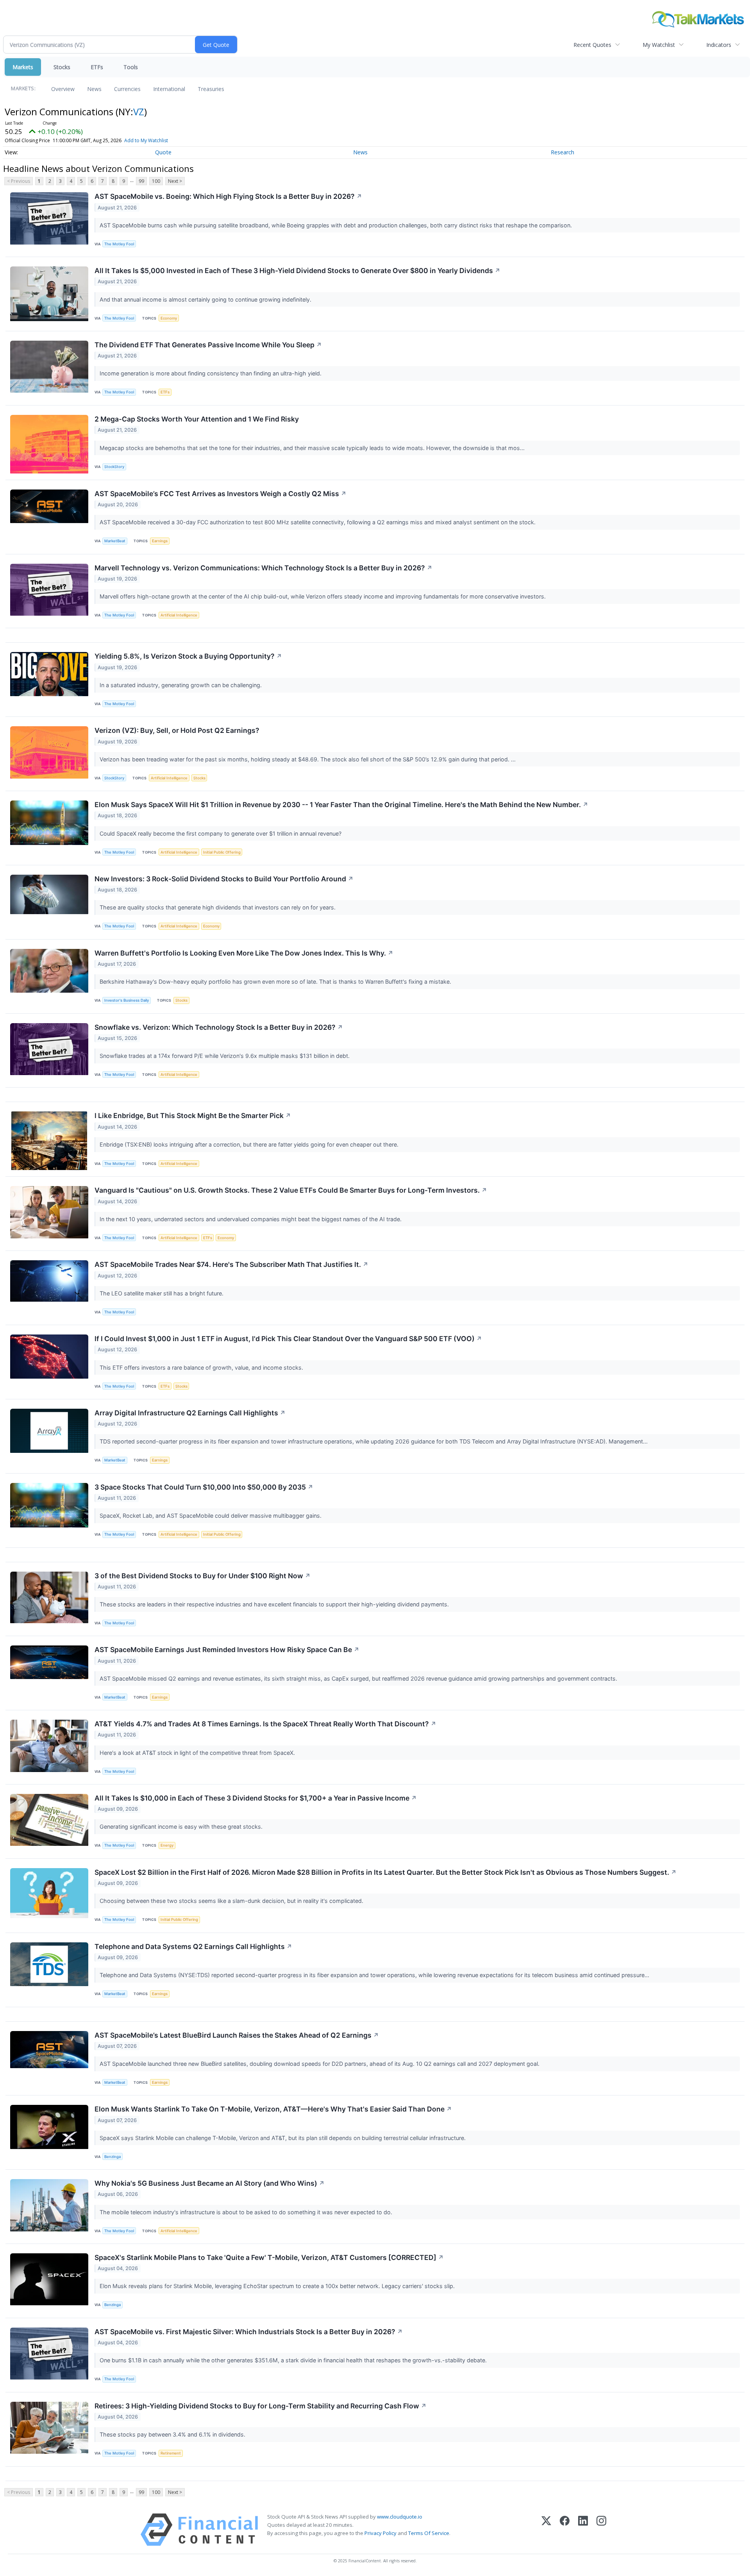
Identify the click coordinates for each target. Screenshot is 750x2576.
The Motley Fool (119, 244)
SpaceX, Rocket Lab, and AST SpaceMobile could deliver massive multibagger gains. (211, 1516)
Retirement (171, 2453)
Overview (63, 89)
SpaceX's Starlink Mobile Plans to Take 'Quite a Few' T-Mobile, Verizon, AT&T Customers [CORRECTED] (269, 2257)
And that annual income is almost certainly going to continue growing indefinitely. (206, 299)
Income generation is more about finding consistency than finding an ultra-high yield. (211, 373)
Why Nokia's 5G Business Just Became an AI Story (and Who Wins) (210, 2183)
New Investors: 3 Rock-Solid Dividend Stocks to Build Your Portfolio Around (224, 879)
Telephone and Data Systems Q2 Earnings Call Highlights (193, 1946)
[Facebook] (565, 2530)
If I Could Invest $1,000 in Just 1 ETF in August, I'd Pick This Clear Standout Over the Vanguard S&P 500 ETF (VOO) (288, 1339)
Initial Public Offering (222, 852)
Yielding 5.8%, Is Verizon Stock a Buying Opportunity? (188, 656)
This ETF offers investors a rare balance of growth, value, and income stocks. (202, 1367)
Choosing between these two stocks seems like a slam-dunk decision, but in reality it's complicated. (232, 1901)
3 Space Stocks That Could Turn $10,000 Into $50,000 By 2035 (204, 1487)
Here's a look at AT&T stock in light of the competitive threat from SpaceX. (198, 1753)
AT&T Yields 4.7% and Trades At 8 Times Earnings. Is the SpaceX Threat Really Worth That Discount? (265, 1724)
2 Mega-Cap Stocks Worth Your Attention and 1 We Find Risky (197, 419)
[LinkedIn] (583, 2530)
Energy (167, 1845)
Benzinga (112, 2157)
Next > (175, 181)
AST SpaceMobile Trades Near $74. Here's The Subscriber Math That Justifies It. (231, 1264)
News (94, 89)
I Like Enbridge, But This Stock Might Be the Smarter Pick (193, 1116)
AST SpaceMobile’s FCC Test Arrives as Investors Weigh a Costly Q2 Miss (221, 494)
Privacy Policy (380, 2533)
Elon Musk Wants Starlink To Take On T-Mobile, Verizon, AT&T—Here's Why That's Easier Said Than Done (273, 2109)
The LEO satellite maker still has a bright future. (162, 1293)
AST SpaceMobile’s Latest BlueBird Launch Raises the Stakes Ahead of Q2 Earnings (237, 2035)
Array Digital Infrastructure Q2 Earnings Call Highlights (190, 1413)
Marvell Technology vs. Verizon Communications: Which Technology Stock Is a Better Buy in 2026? (263, 568)
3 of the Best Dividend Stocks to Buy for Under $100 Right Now (203, 1576)
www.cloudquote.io (400, 2517)
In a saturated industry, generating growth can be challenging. (181, 685)
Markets (23, 67)
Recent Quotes (592, 45)
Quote (163, 152)
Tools (131, 67)
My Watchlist (659, 45)
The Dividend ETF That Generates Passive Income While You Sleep (208, 345)
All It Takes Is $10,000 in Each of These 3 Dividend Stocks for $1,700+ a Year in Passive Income (256, 1798)
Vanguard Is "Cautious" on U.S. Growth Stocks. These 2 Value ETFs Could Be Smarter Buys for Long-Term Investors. (291, 1190)
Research (562, 152)
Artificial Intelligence (179, 615)
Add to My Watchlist (146, 140)
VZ (139, 112)
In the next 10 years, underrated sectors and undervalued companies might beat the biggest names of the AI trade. (251, 1219)
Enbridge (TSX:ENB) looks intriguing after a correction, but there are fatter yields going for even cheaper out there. (250, 1144)
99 (141, 181)
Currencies (127, 89)
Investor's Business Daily (127, 1000)
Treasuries (211, 89)
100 (156, 181)
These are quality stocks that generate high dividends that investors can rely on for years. (218, 907)
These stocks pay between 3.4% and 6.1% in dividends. (173, 2434)
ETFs (97, 67)
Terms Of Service (429, 2533)
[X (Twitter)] (546, 2530)
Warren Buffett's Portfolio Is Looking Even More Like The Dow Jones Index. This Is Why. (244, 953)
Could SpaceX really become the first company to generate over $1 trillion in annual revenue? (221, 833)
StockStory (114, 467)
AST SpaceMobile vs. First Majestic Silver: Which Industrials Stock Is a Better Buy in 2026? (249, 2332)
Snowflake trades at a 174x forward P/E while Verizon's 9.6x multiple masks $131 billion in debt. (225, 1056)
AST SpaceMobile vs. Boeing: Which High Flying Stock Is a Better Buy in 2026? (228, 196)
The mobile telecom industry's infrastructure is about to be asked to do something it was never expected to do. (247, 2212)
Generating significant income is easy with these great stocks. (182, 1827)
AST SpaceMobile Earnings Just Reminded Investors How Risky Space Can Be (227, 1650)
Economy (169, 318)
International (169, 89)
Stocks (62, 67)
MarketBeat (115, 541)
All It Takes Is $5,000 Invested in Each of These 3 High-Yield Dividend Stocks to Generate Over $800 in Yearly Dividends (297, 271)
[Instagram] (601, 2530)
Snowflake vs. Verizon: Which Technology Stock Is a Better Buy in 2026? (219, 1027)
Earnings (160, 541)
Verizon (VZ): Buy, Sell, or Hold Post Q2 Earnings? (177, 730)
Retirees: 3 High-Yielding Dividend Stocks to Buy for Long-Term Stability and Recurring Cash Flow (261, 2406)
